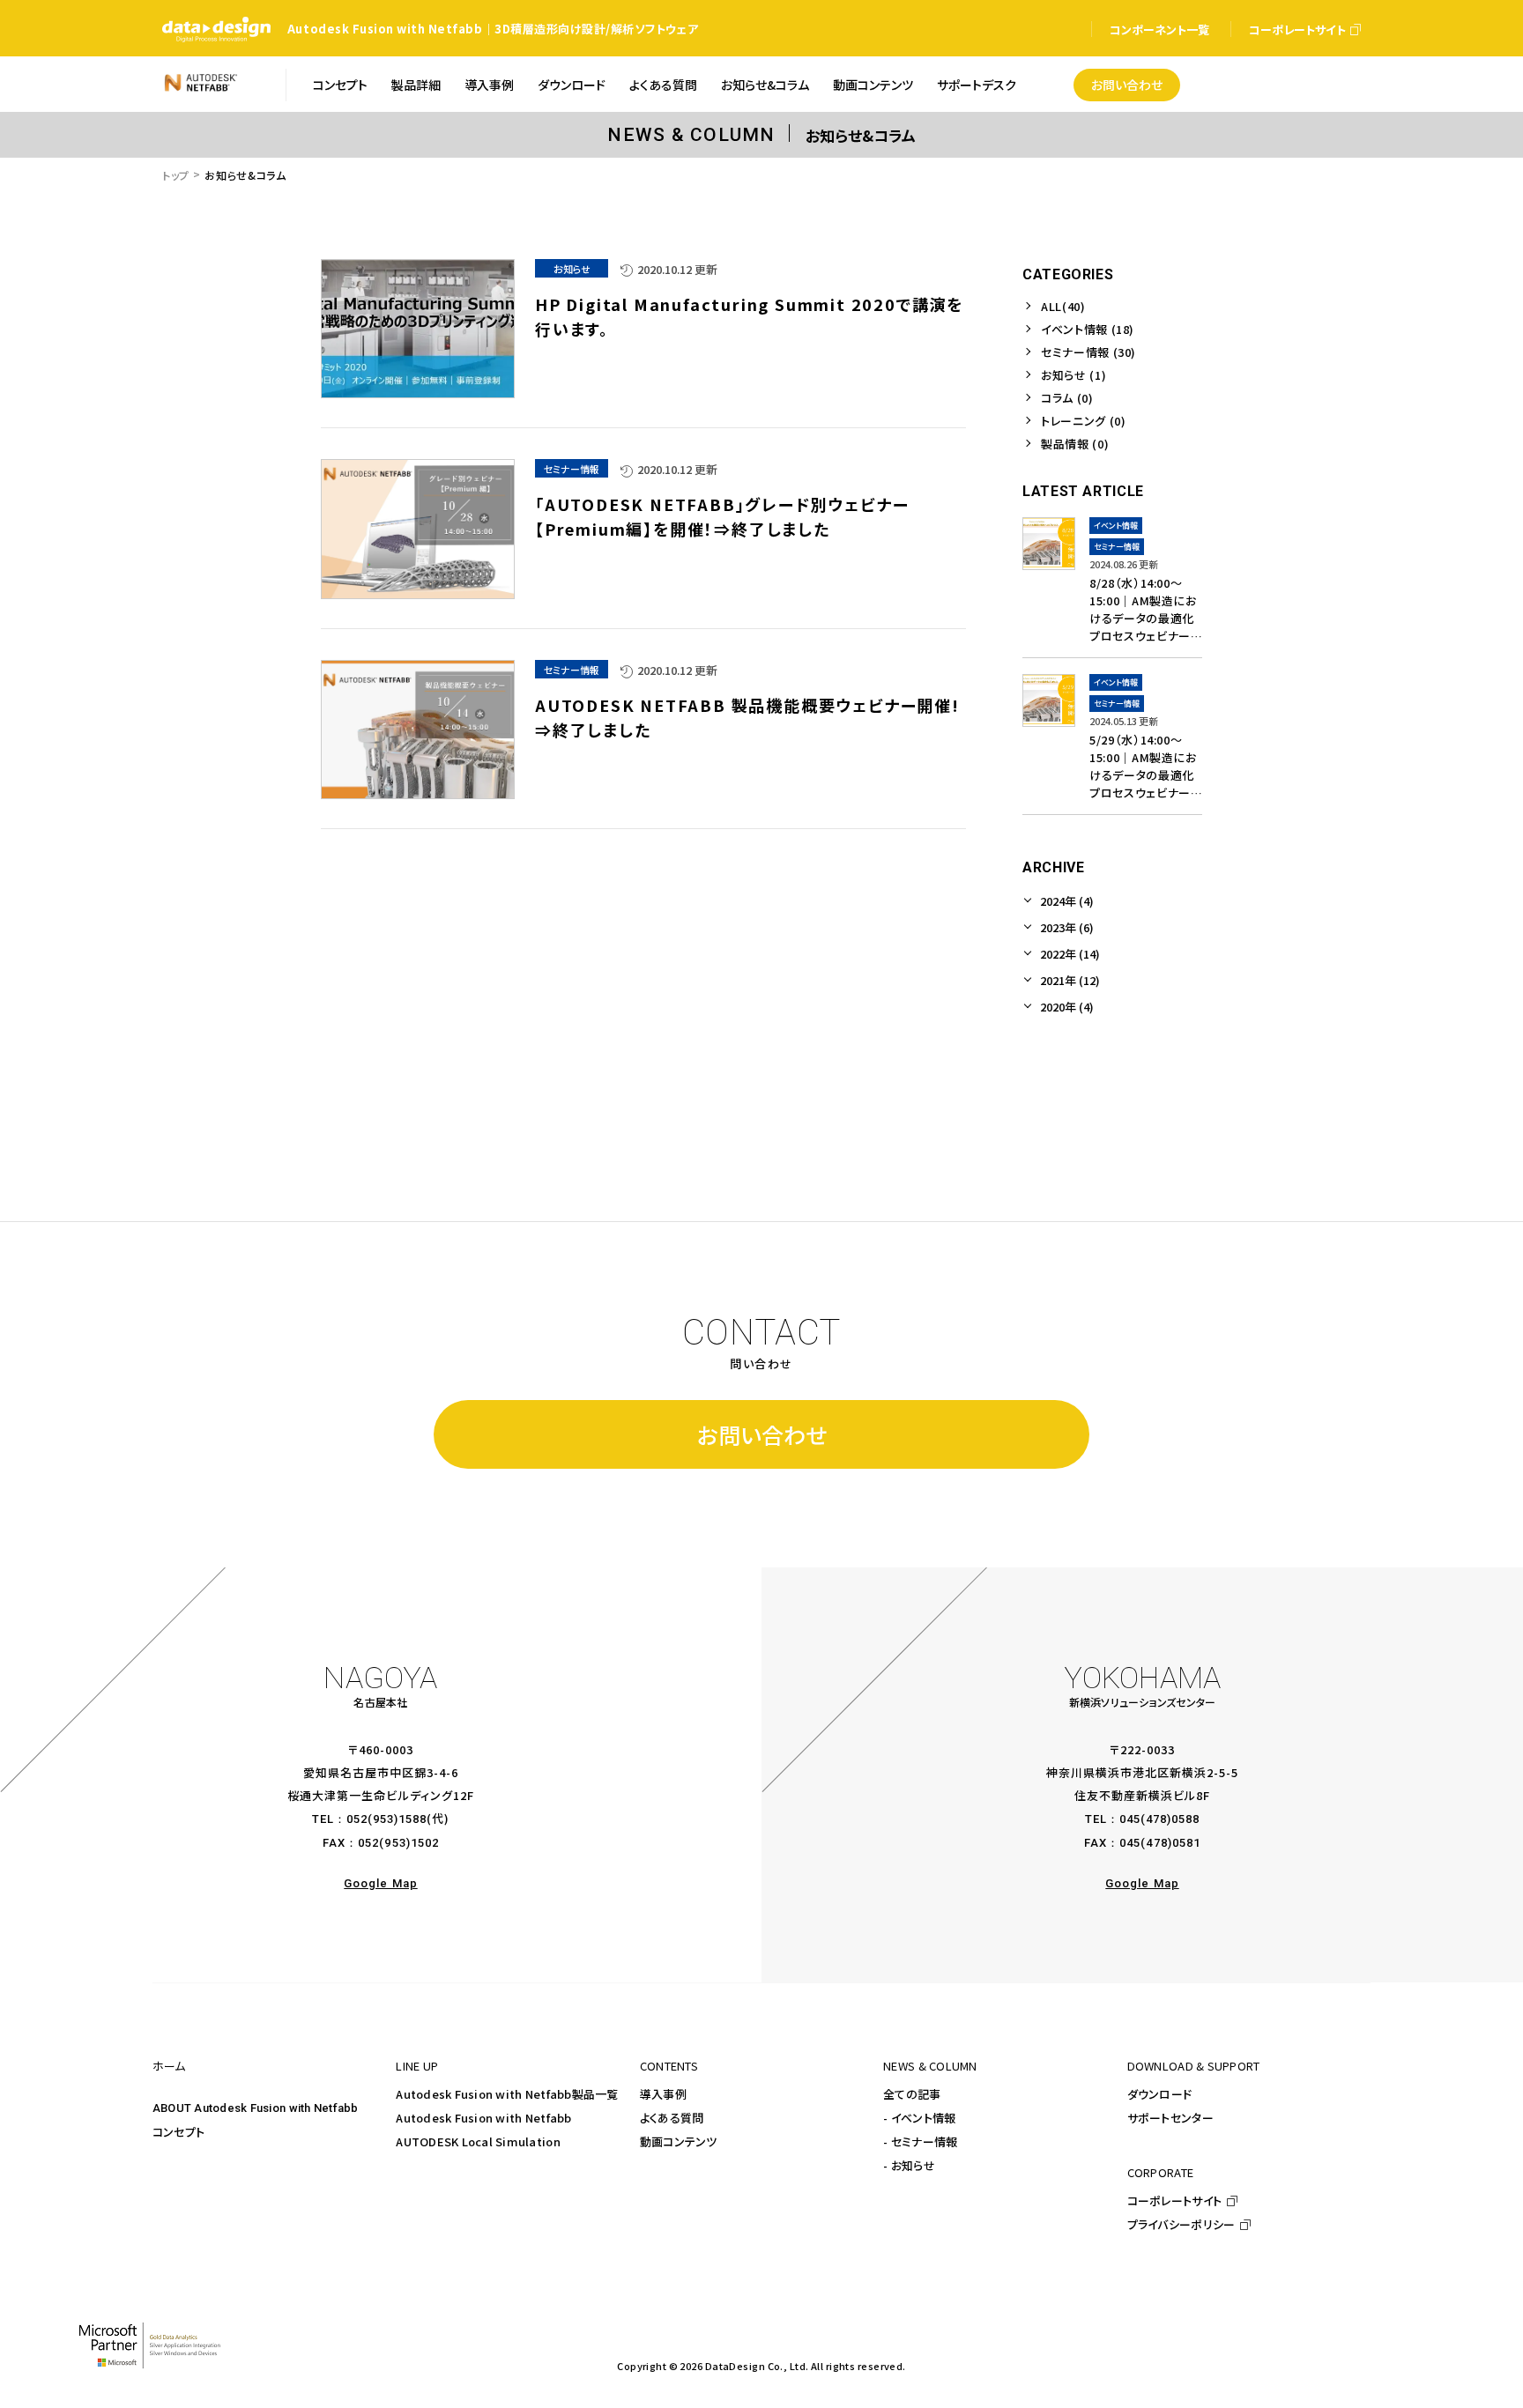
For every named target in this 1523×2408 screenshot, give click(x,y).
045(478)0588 (1159, 1819)
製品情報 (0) (1075, 444)
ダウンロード (1160, 2094)
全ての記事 (912, 2094)
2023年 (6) (1067, 927)
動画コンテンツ (679, 2141)
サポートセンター (1170, 2118)
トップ (176, 175)
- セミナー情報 (920, 2141)
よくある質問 (672, 2118)
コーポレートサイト (1174, 2201)
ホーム (169, 2066)
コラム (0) (1067, 398)
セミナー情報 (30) (1088, 352)
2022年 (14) (1070, 954)
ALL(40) (1063, 306)
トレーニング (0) (1084, 421)
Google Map (380, 1883)
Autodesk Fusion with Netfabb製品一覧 (507, 2094)
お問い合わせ (762, 1434)
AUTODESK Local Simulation (478, 2141)
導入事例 (663, 2094)
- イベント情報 (919, 2118)
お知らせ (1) (1074, 375)
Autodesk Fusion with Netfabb (483, 2118)
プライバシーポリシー (1181, 2224)
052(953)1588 (386, 1819)
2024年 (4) (1067, 901)
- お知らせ (909, 2165)
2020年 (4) (1067, 1007)
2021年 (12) (1070, 980)
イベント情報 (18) (1088, 329)
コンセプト (178, 2132)
